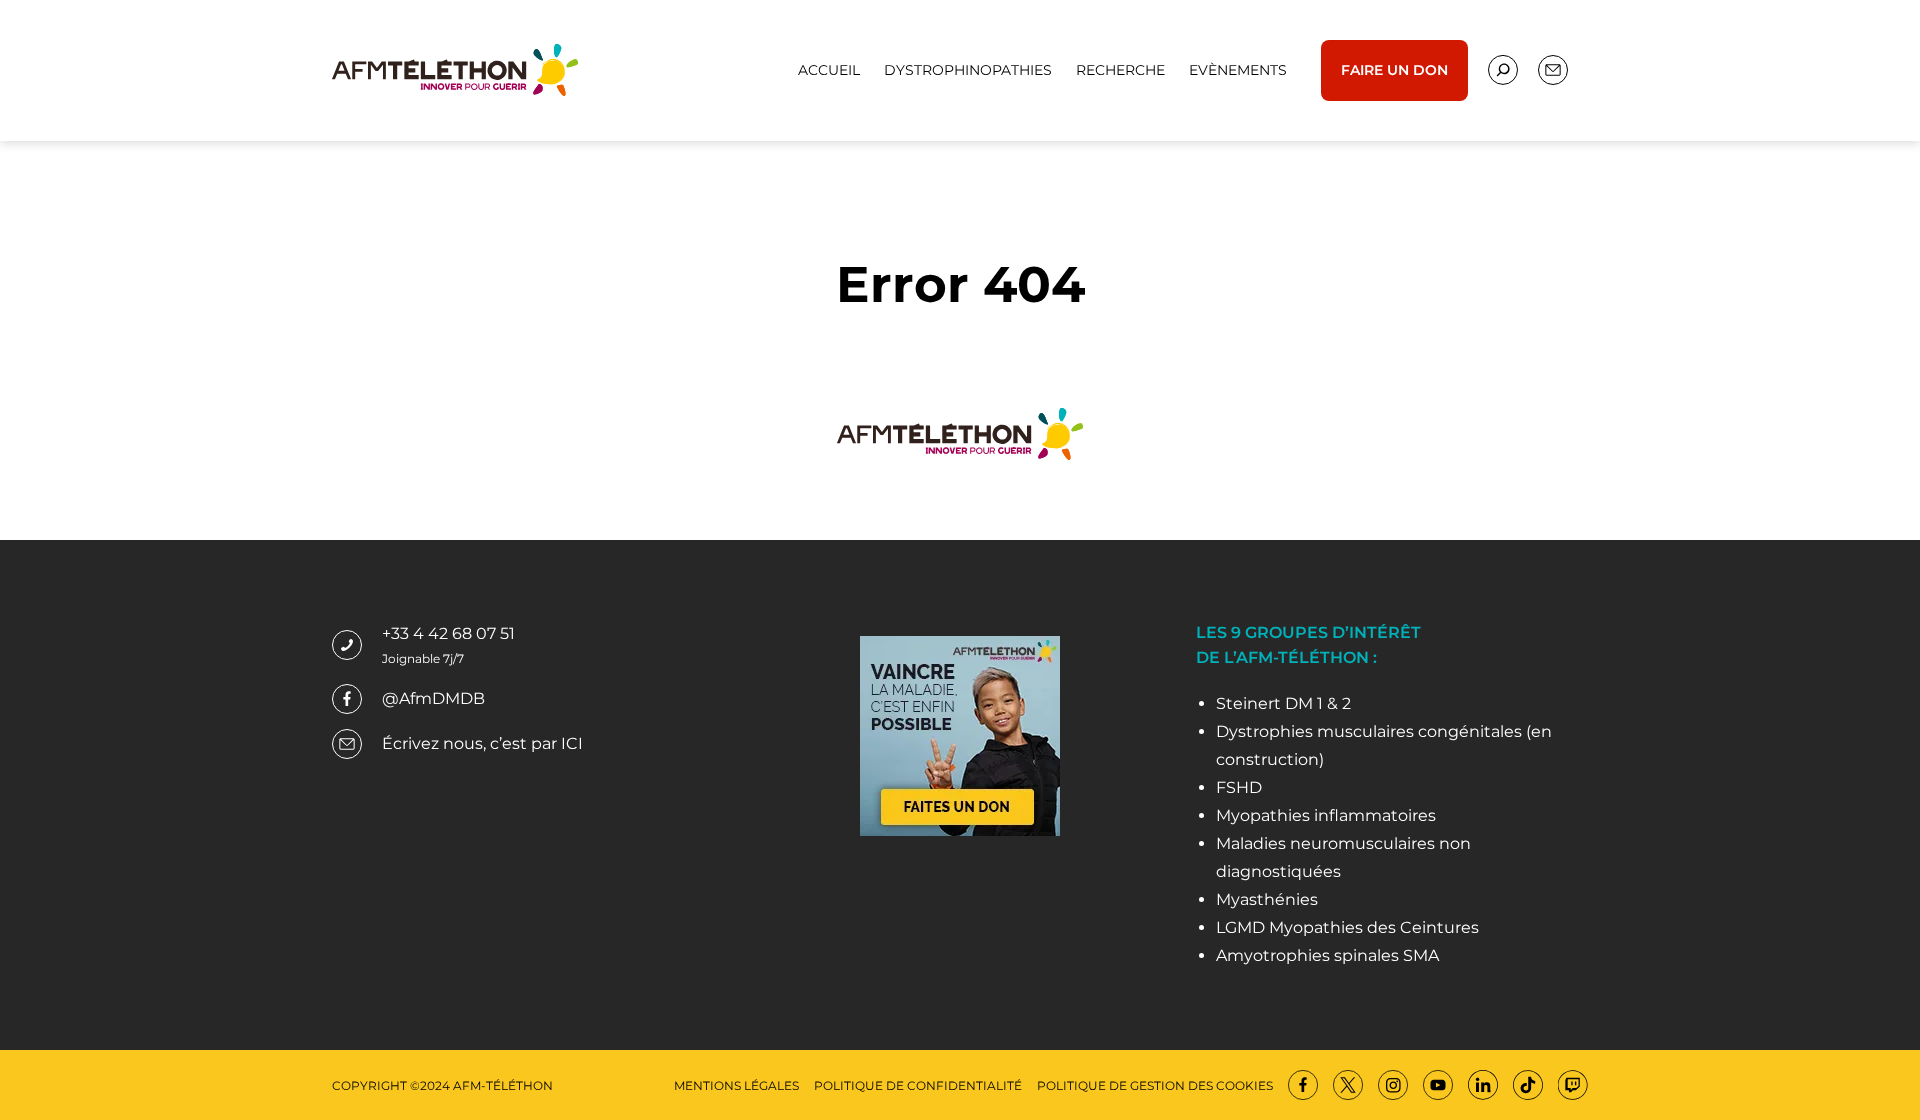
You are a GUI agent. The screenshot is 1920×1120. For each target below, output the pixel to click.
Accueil (829, 70)
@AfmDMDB (433, 698)
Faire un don (1394, 70)
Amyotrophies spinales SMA (1327, 955)
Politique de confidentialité (918, 1085)
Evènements (1238, 70)
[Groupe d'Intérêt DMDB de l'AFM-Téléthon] (455, 68)
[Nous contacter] (1503, 70)
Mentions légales (736, 1085)
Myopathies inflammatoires (1326, 815)
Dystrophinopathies (968, 70)
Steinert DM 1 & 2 (1283, 703)
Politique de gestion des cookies (1155, 1085)
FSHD (1239, 787)
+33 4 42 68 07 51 (448, 633)
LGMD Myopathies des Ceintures (1347, 927)
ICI (572, 743)
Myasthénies (1267, 899)
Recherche (1120, 70)
